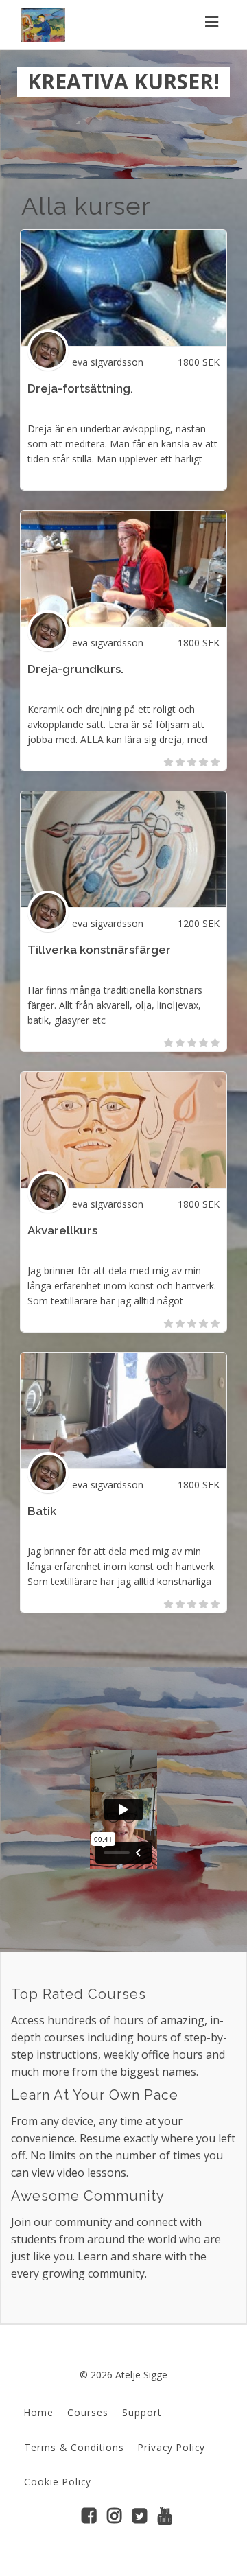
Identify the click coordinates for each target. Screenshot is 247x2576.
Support (142, 2412)
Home (39, 2412)
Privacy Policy (172, 2447)
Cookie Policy (58, 2482)
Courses (88, 2412)
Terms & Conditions (74, 2447)
